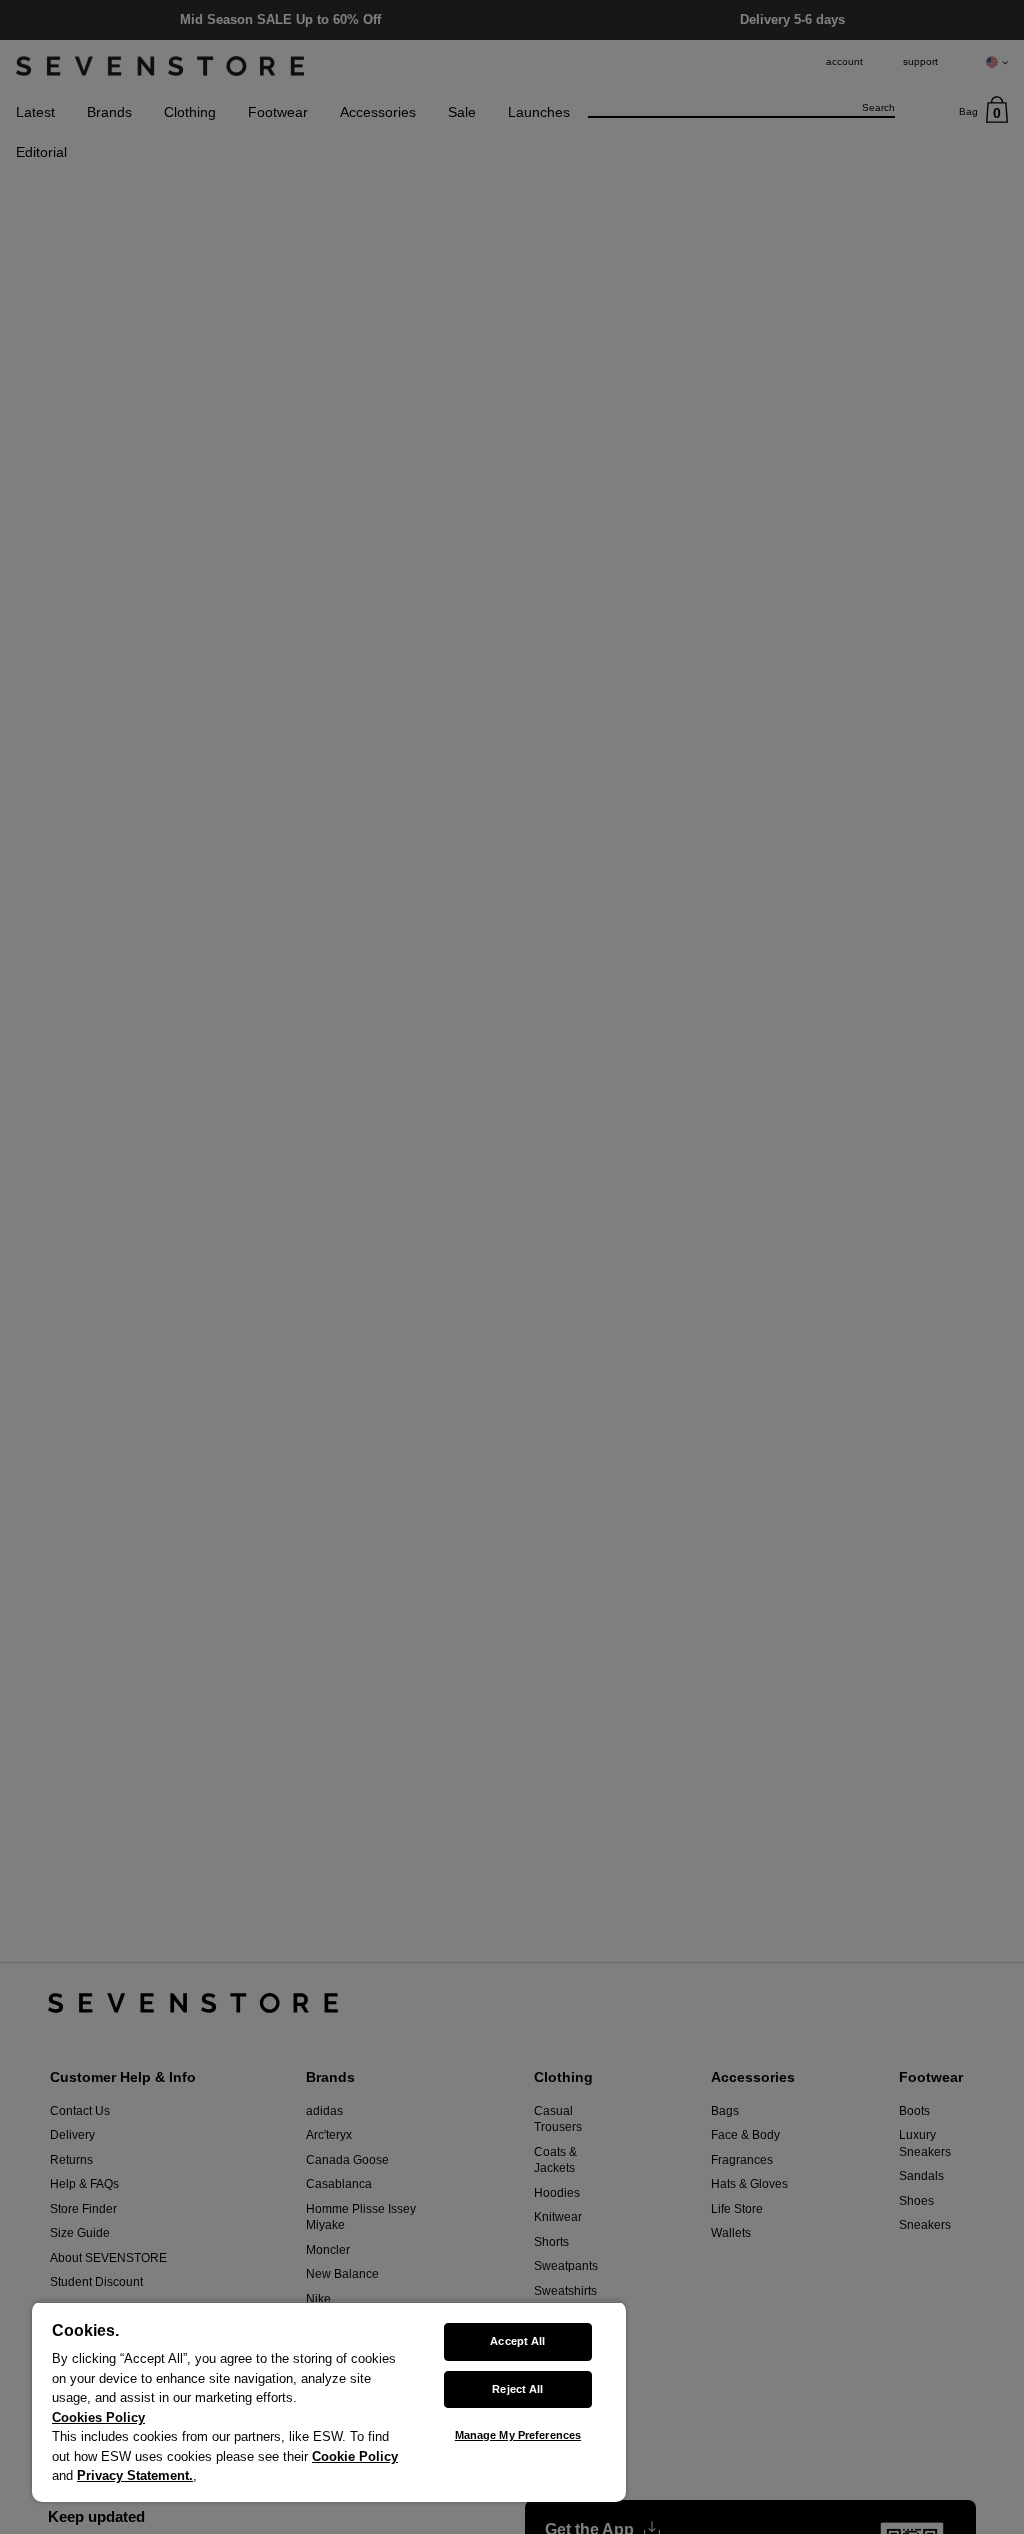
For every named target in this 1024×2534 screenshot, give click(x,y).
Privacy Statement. (135, 2475)
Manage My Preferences (518, 2435)
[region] (329, 2401)
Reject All (517, 2389)
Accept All (517, 2341)
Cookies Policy (98, 2417)
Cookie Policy (355, 2456)
